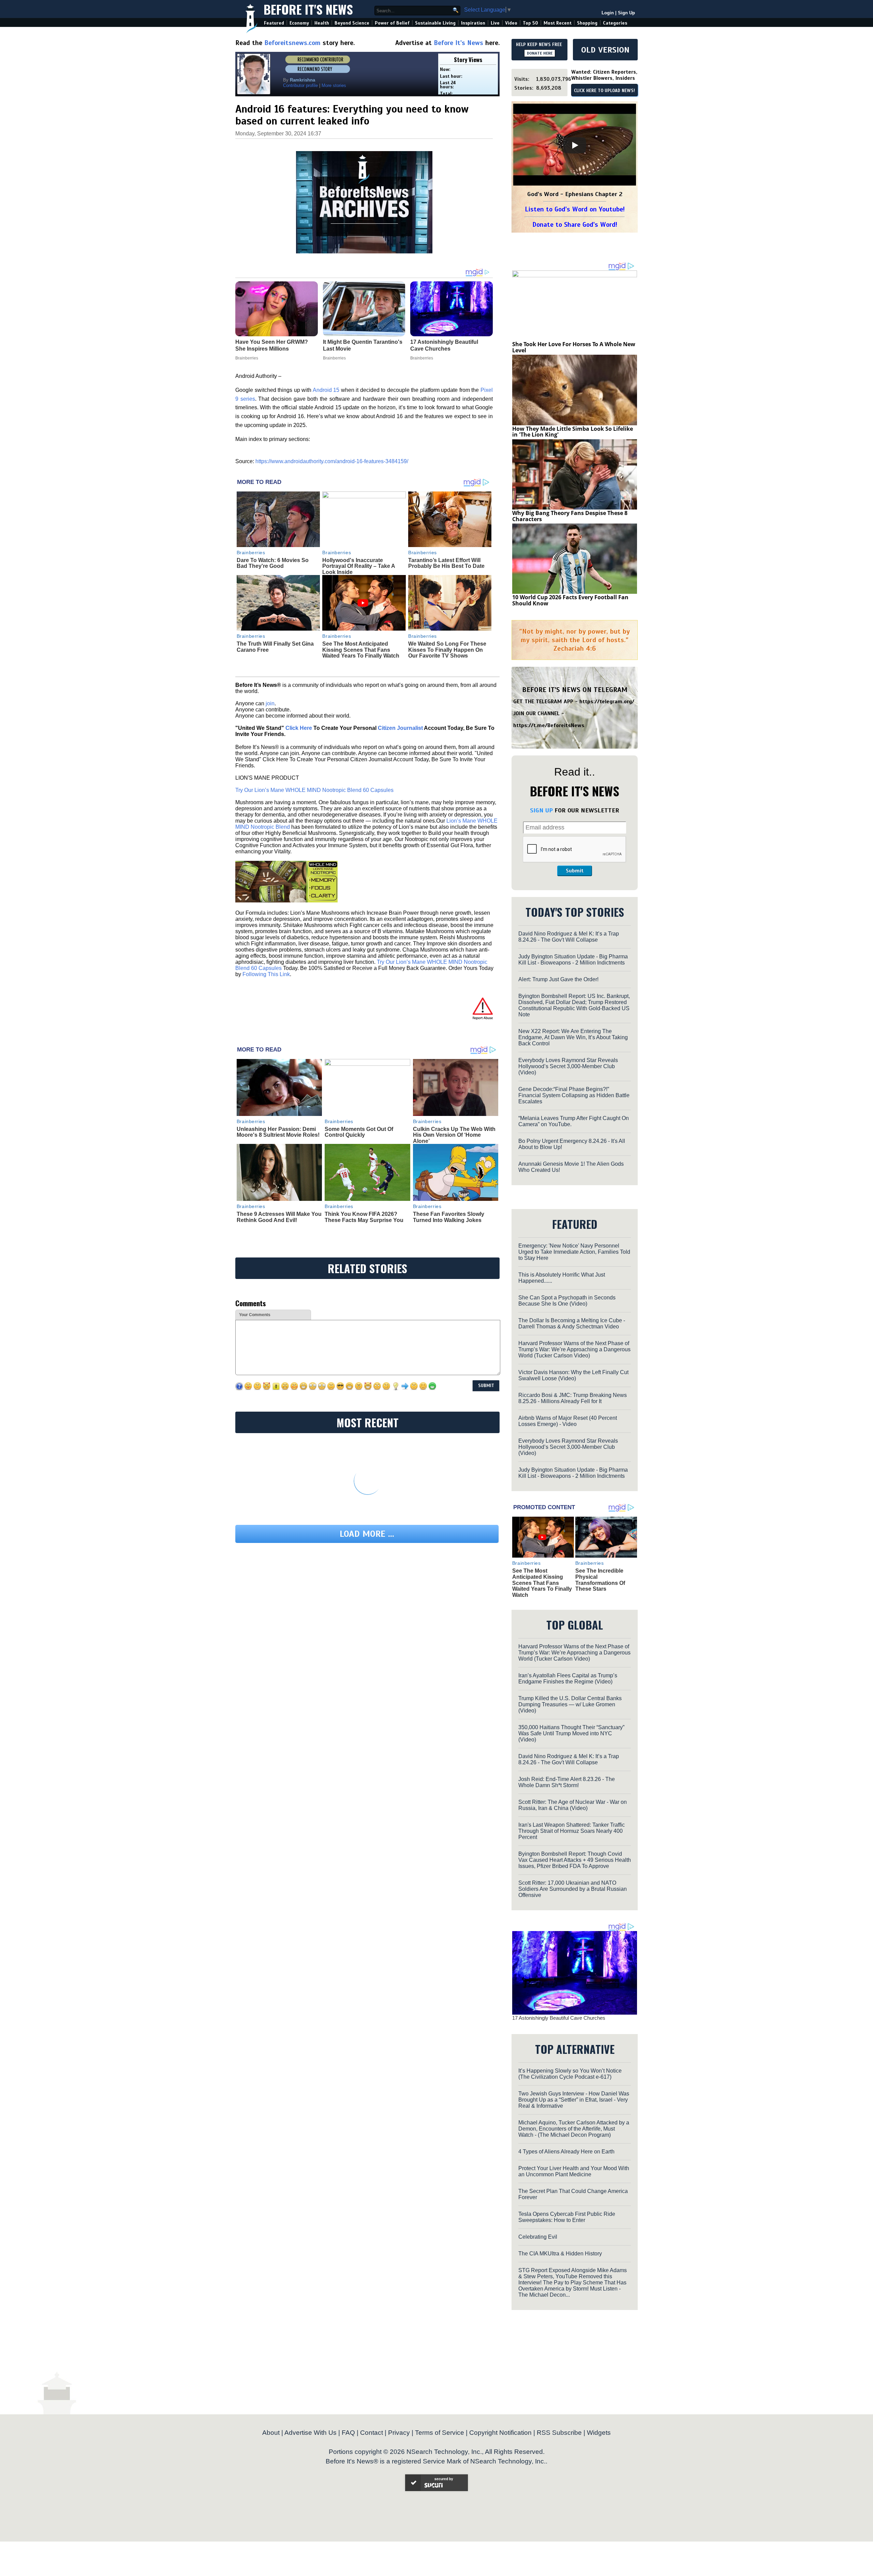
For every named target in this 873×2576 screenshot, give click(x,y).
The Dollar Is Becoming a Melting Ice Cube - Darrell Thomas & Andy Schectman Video (572, 1323)
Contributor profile (300, 85)
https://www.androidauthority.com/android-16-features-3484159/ (332, 461)
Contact (372, 2433)
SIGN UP (541, 810)
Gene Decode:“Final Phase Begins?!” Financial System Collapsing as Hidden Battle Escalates (574, 1095)
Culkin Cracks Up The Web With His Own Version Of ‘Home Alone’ (454, 1135)
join (270, 703)
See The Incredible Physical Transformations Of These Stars (600, 1580)
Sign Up (626, 13)
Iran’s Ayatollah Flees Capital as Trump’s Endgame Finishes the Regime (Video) (568, 1679)
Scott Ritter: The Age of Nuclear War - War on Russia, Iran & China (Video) (573, 1805)
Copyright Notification (500, 2433)
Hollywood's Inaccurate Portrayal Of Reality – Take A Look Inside (359, 566)
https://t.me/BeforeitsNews (549, 725)
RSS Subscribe (559, 2433)
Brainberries (251, 553)
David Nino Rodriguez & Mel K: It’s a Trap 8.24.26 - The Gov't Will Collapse (569, 937)
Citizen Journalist (400, 728)
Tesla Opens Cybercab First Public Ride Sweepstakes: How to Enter (567, 2217)
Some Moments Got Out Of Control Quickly (359, 1132)
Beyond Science (352, 23)
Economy (299, 23)
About (271, 2433)
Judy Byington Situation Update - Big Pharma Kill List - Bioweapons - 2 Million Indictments (573, 960)
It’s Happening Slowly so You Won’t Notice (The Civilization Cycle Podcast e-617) (570, 2074)
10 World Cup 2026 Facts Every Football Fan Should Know (570, 600)
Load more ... (367, 1534)
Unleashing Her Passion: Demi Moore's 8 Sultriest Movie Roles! (278, 1132)
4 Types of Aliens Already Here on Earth (566, 2152)
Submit (575, 871)
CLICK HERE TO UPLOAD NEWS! (604, 91)
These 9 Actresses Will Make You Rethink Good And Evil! (279, 1217)
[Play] (575, 145)
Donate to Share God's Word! (575, 225)
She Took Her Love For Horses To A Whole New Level (574, 347)
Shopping (587, 23)
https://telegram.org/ (607, 702)
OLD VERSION (605, 50)
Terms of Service (440, 2433)
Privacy (399, 2433)
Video (511, 23)
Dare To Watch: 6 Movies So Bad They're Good (273, 563)
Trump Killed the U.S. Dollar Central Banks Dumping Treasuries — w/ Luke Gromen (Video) (570, 1704)
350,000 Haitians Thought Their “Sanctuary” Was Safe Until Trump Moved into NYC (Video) (571, 1733)
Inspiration (473, 23)
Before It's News (308, 9)
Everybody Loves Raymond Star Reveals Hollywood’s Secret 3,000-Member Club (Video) (568, 1066)
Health (322, 23)
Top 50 (530, 23)
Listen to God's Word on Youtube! (575, 209)
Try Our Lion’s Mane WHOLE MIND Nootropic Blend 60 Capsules (314, 790)
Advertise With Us (310, 2433)
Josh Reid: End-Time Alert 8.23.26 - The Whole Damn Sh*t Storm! (567, 1782)
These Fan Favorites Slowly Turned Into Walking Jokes (449, 1217)
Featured (274, 23)
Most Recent (558, 23)
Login (608, 13)
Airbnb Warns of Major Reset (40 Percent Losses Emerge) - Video (568, 1421)
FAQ (348, 2433)
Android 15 (326, 390)
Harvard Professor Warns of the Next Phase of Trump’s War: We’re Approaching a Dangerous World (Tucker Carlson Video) (574, 1349)
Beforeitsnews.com (292, 43)
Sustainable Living (435, 23)
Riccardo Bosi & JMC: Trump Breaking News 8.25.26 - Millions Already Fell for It (573, 1398)
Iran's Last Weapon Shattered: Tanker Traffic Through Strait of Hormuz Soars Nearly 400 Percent (572, 1831)
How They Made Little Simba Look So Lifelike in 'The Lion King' (573, 432)
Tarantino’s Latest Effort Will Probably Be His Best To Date (446, 563)
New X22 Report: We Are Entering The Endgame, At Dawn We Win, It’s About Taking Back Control (573, 1037)
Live (495, 23)
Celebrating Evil (538, 2237)
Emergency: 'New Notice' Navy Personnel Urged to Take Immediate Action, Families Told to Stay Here (574, 1252)
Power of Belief (392, 23)
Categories (615, 23)
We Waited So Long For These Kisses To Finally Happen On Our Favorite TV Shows (447, 650)
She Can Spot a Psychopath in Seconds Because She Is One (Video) (567, 1301)
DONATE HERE (540, 53)
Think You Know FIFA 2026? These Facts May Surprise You (364, 1217)
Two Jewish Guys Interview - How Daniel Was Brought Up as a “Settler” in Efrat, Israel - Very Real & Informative (574, 2100)
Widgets (599, 2433)
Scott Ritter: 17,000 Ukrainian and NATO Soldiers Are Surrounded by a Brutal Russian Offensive (573, 1889)
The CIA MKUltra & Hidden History (560, 2254)
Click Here (299, 728)
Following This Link (266, 974)
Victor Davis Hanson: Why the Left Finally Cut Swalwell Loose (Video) (573, 1375)
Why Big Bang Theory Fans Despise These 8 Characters (570, 516)
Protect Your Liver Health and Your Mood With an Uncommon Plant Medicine (574, 2171)
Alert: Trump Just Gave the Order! (558, 979)
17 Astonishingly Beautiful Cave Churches (559, 2018)
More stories (334, 85)
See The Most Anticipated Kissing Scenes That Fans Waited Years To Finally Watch (361, 650)
